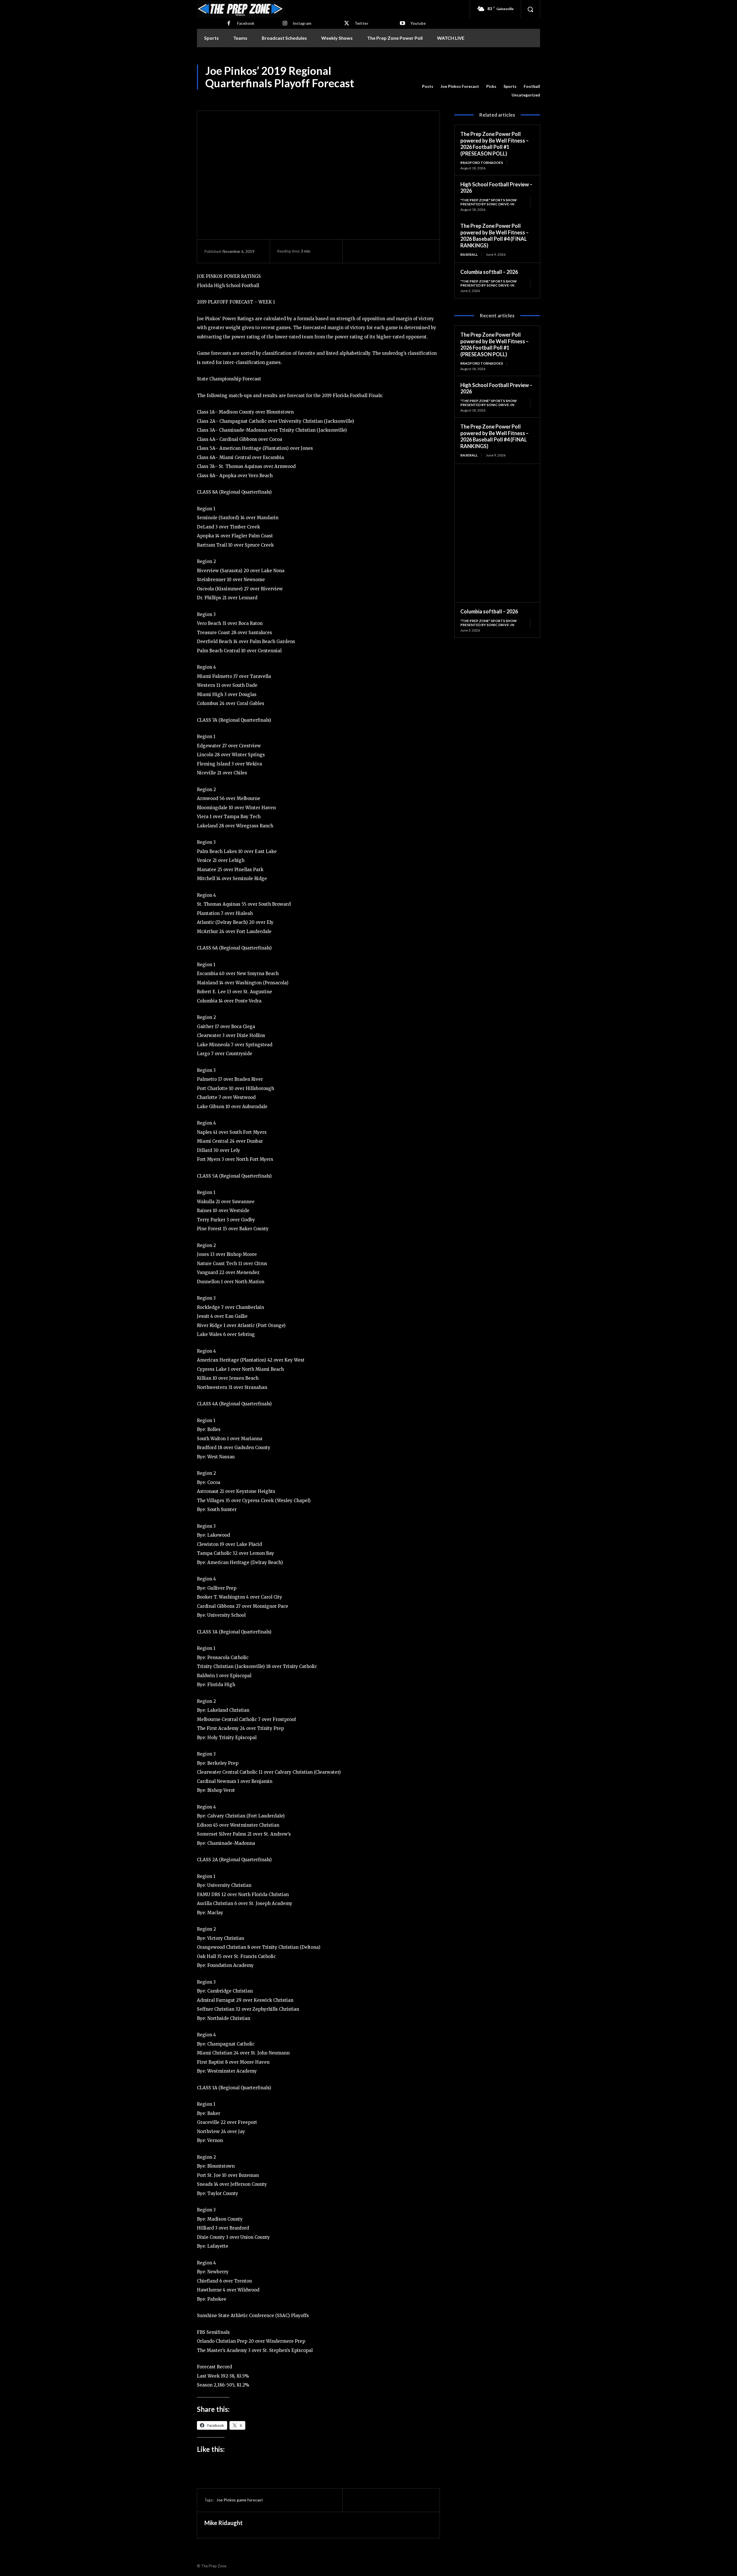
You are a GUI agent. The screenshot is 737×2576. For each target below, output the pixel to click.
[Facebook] (229, 24)
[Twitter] (347, 24)
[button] (530, 9)
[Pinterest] (382, 251)
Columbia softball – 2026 (489, 272)
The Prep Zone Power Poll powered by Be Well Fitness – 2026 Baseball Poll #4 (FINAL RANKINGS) (494, 236)
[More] (409, 251)
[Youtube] (402, 24)
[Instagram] (285, 24)
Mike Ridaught (224, 2523)
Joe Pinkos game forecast (240, 2500)
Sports (510, 86)
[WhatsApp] (395, 251)
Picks (491, 86)
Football (532, 86)
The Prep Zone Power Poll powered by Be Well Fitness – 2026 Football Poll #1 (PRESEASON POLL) (494, 144)
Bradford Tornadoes (482, 163)
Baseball (469, 254)
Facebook (246, 23)
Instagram (302, 23)
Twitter (362, 23)
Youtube (418, 23)
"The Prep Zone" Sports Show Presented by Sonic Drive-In (489, 202)
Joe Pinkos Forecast (460, 86)
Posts (428, 86)
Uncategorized (526, 95)
